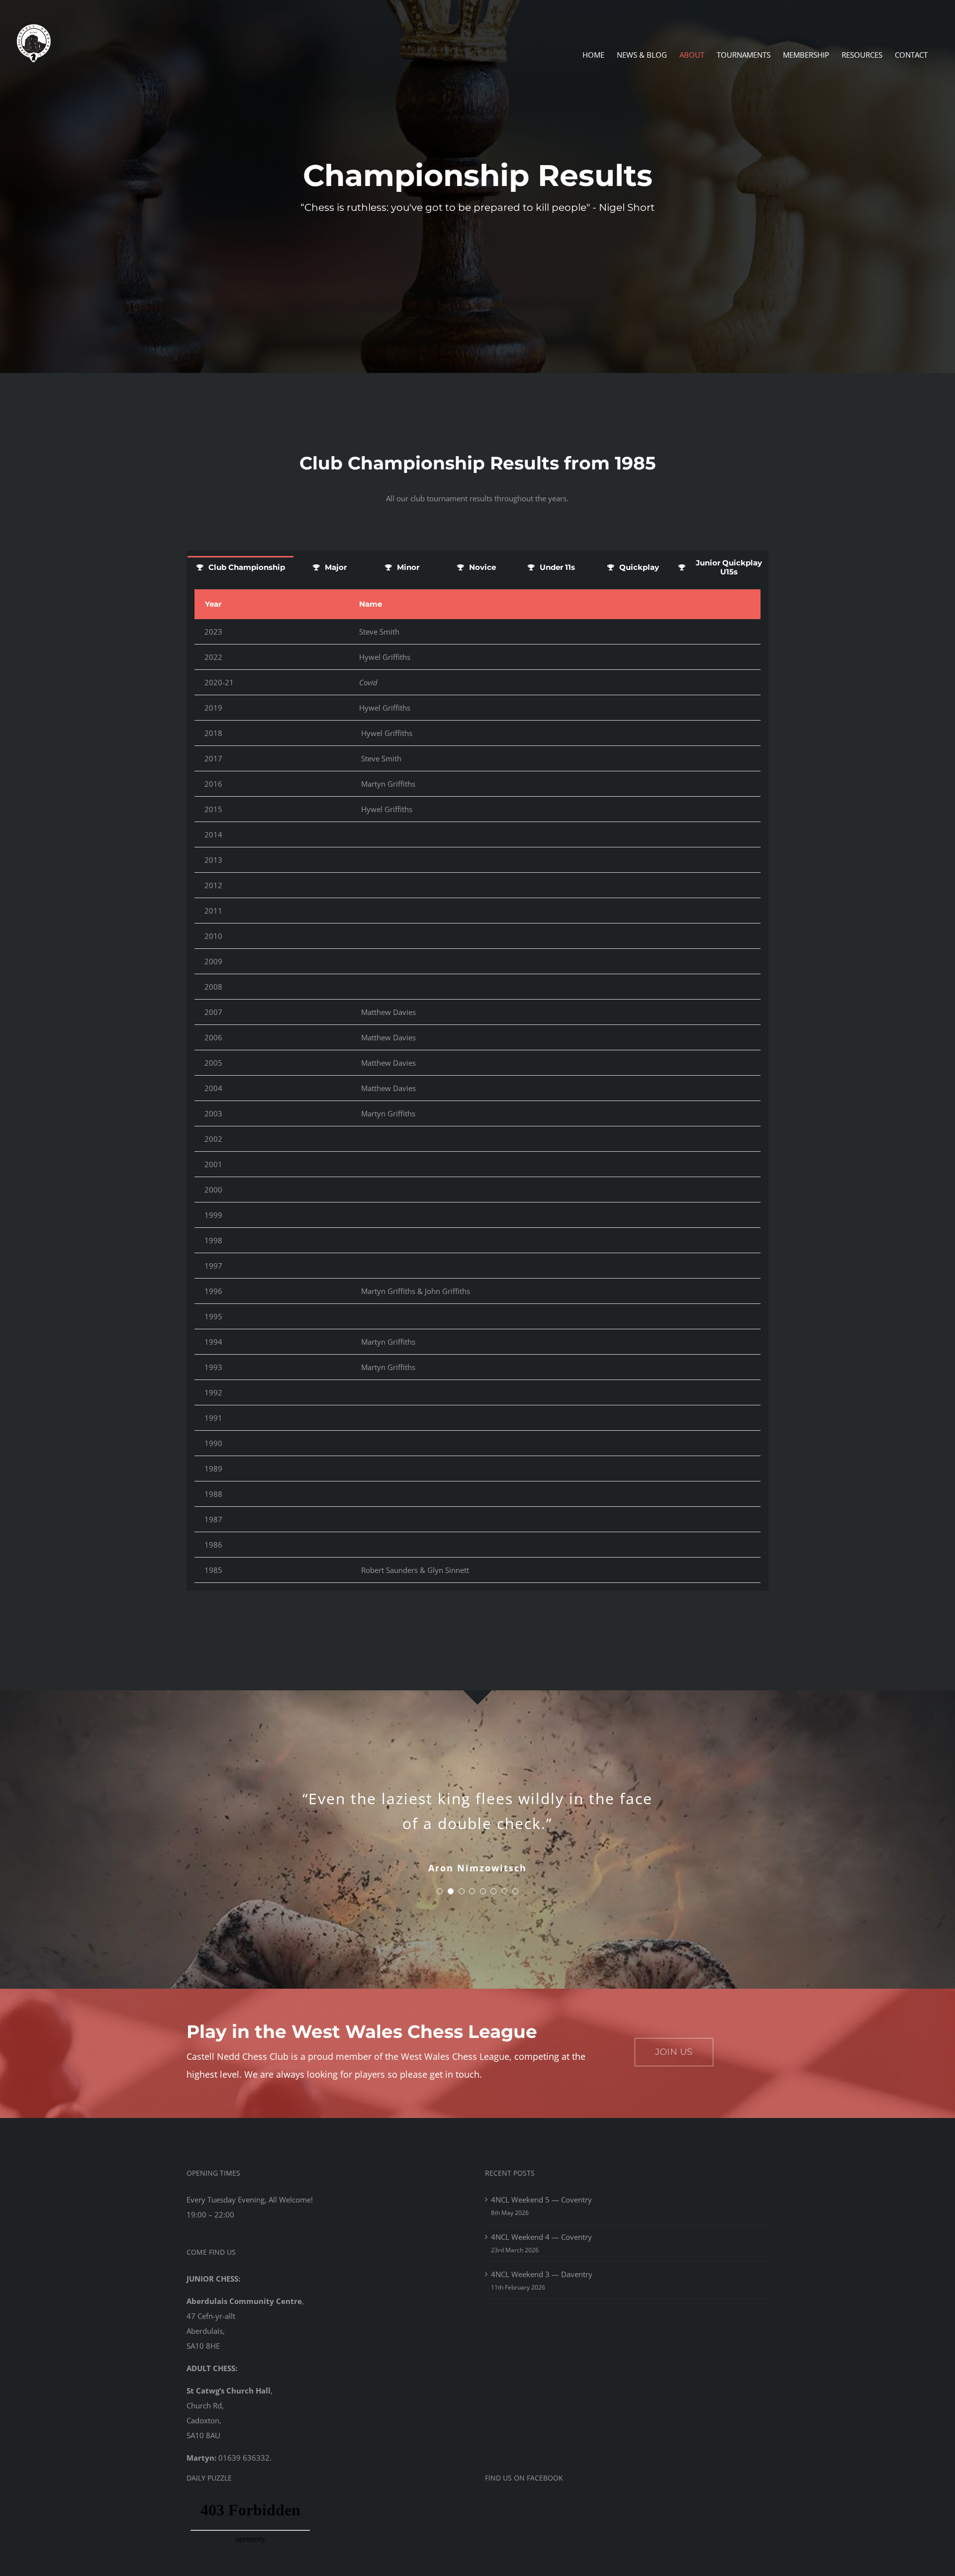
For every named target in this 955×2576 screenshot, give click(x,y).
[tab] (240, 567)
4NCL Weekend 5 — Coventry (541, 2200)
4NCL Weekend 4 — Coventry (541, 2237)
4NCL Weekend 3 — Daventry (542, 2274)
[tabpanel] (477, 1086)
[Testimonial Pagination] (440, 1891)
